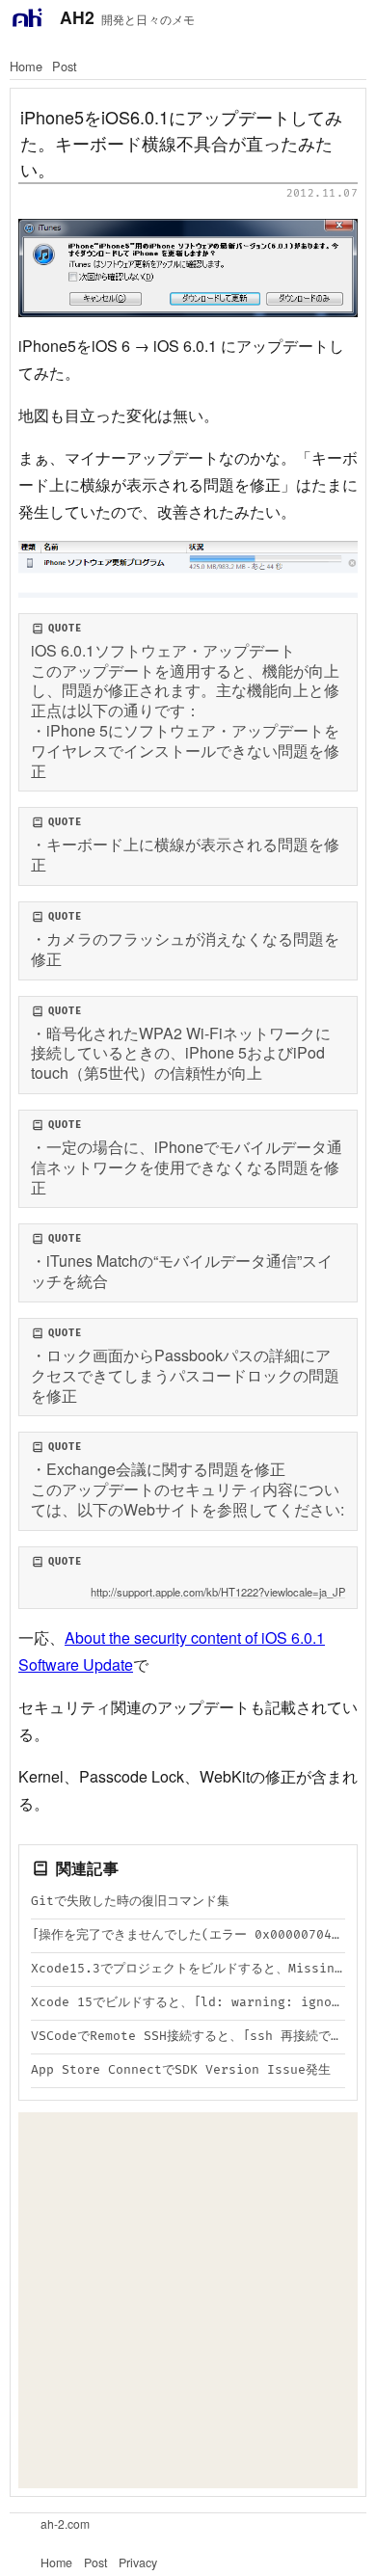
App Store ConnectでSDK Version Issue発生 (181, 2070)
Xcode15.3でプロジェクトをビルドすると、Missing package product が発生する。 (188, 1969)
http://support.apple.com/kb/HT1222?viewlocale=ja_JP (218, 1592)
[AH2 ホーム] (27, 17)
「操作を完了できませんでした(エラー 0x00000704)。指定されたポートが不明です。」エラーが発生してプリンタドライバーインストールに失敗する (188, 1935)
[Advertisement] (188, 2300)
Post (65, 66)
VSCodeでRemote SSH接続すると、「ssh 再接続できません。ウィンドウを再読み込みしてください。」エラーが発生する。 (188, 2036)
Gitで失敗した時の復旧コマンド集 (130, 1901)
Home (26, 66)
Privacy (138, 2563)
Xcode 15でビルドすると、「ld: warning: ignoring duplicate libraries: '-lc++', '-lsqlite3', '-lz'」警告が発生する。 (188, 2002)
